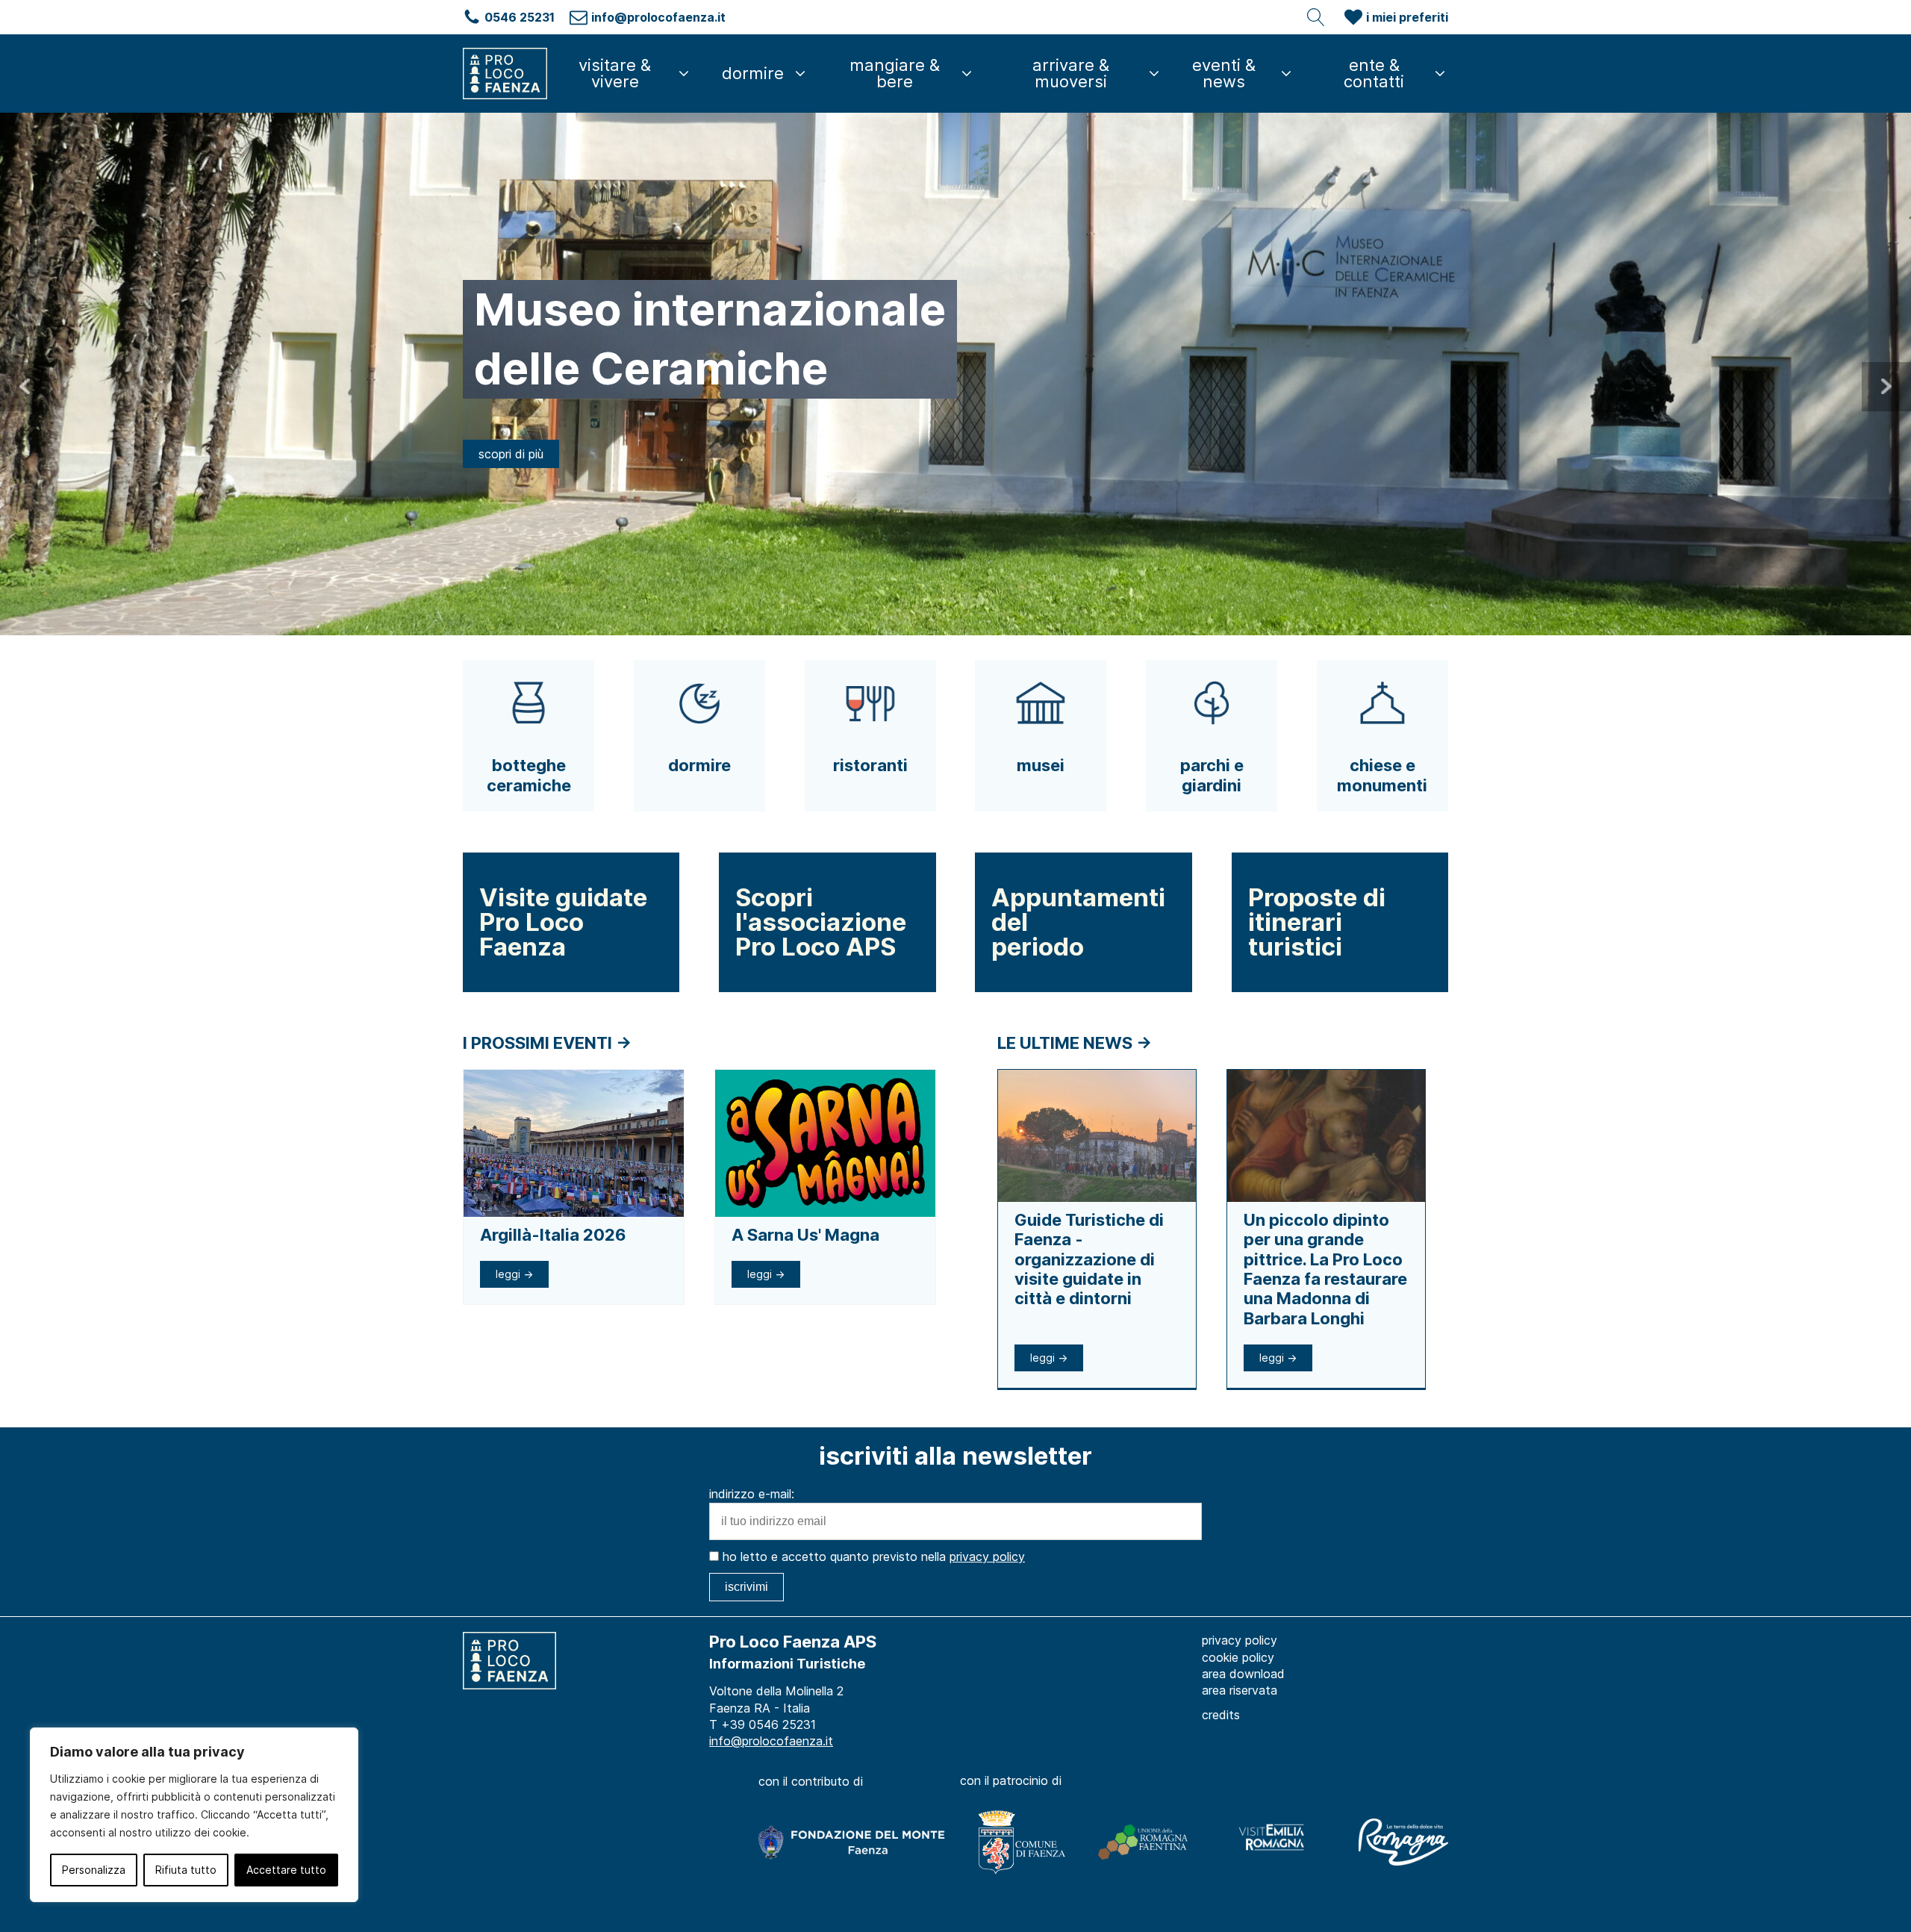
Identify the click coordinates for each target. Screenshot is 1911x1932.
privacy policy (987, 1556)
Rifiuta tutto (186, 1870)
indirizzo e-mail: (752, 1494)
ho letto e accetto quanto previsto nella (872, 1556)
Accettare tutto (286, 1870)
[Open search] (1316, 17)
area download (1243, 1674)
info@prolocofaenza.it (771, 1741)
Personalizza (94, 1870)
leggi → (514, 1274)
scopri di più (511, 424)
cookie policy (1238, 1657)
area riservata (1240, 1690)
